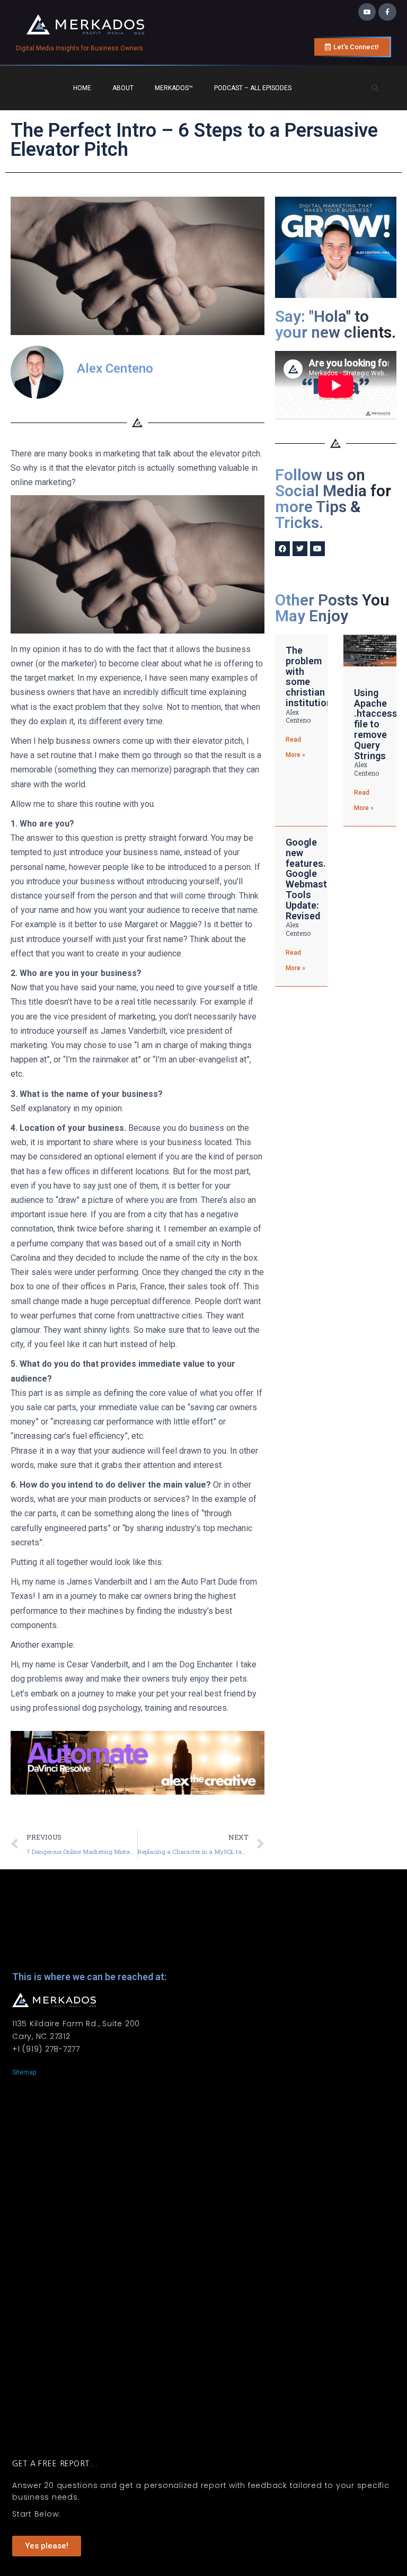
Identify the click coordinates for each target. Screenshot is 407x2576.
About (123, 88)
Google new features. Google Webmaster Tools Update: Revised (311, 879)
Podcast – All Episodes (253, 88)
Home (82, 88)
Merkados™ (174, 88)
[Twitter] (300, 549)
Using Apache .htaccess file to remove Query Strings (376, 724)
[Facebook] (282, 549)
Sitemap (24, 2072)
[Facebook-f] (387, 12)
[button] (375, 89)
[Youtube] (367, 12)
